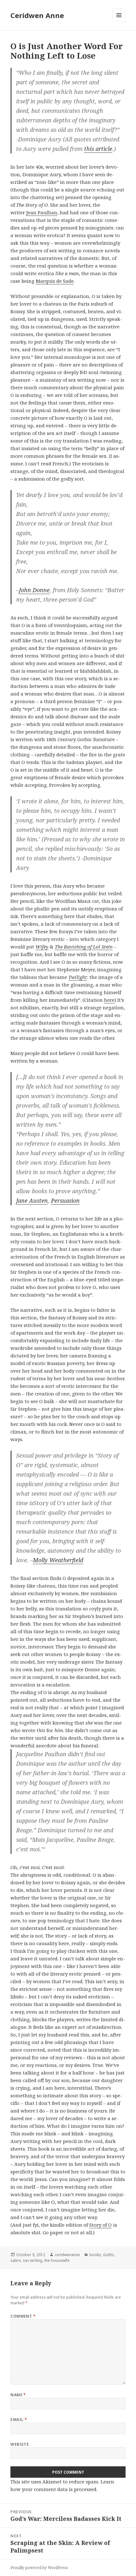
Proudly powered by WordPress (39, 2568)
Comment (23, 2316)
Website (20, 2444)
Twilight (78, 977)
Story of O (100, 2225)
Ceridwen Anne (37, 15)
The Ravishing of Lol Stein (84, 947)
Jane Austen (32, 1201)
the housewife (57, 2260)
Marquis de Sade (55, 281)
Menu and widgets (119, 22)
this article (98, 149)
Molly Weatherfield (58, 1560)
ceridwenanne (67, 2255)
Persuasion (65, 1201)
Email (19, 2420)
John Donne (34, 590)
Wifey (42, 947)
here (109, 1000)
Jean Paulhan (42, 212)
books (95, 2255)
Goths (109, 2255)
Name (18, 2395)
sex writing (33, 2260)
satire (16, 2260)
